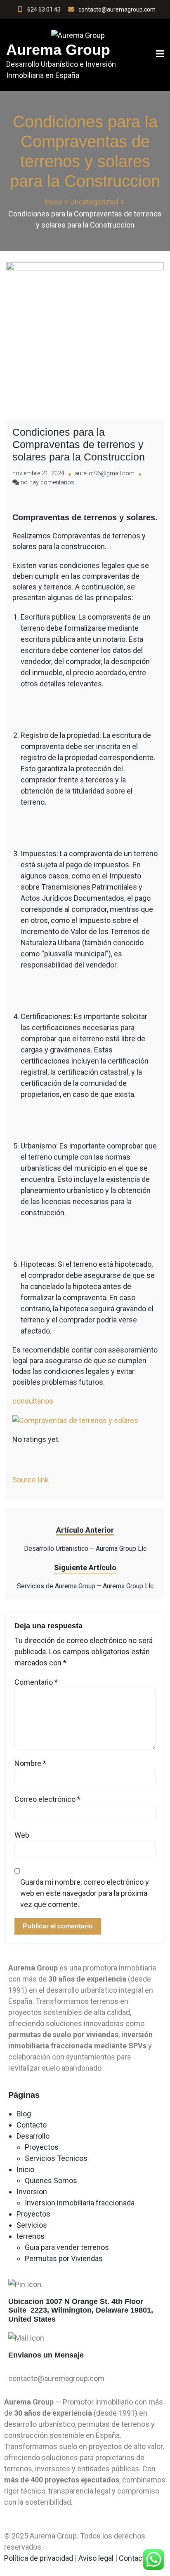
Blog (24, 2114)
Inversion (32, 2192)
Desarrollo (33, 2136)
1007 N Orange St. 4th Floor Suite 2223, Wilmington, (77, 2306)
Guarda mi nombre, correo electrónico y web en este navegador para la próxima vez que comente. (85, 1893)
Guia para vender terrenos (67, 2247)
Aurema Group (58, 50)
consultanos (34, 1401)
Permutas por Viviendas (64, 2258)
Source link (31, 1480)
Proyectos (42, 2147)
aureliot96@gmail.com (105, 473)
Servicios (32, 2225)
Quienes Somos (51, 2180)
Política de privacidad (39, 2558)
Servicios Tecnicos (56, 2158)
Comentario (36, 1682)
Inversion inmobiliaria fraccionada (80, 2203)
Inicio (25, 2169)
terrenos (31, 2236)
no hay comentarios (47, 483)
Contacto (32, 2125)
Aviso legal (97, 2558)
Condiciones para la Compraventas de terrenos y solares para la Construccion (79, 444)
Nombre (30, 1763)
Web (22, 1835)
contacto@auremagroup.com (117, 9)
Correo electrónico (47, 1799)
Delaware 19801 (123, 2310)
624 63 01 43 (44, 9)
